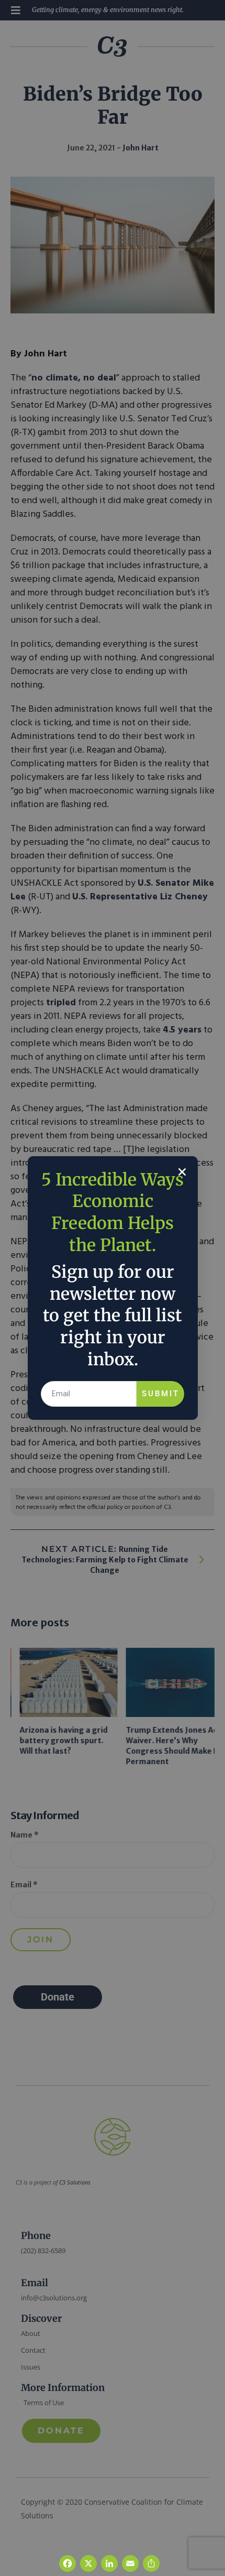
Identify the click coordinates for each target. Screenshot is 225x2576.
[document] (113, 1288)
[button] (182, 1172)
